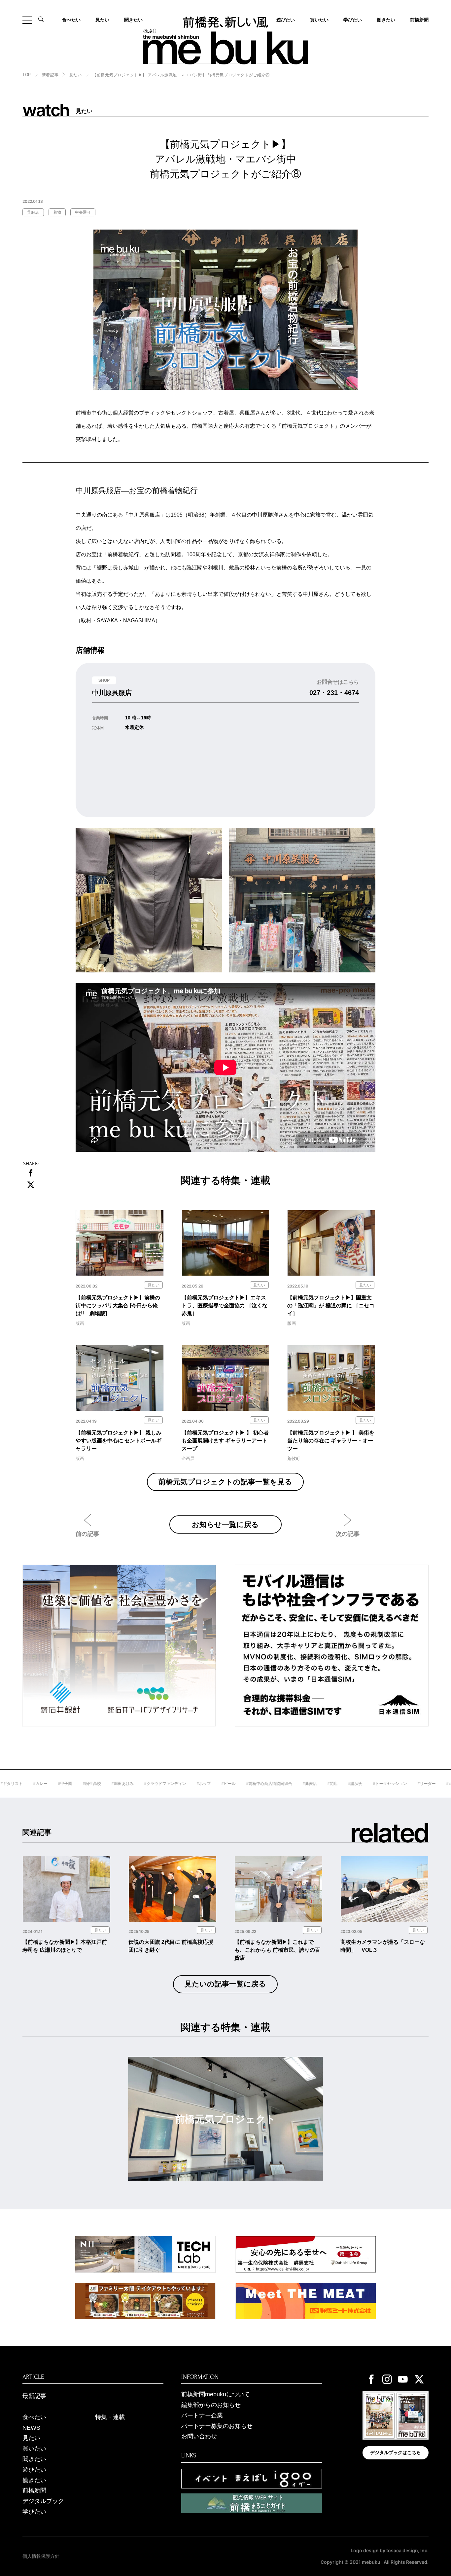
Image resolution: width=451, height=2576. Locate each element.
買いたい (319, 20)
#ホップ (156, 1784)
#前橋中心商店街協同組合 (221, 1784)
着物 (57, 212)
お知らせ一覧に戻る (225, 1524)
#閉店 (285, 1784)
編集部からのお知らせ (211, 2405)
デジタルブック (43, 2501)
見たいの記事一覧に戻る (225, 1984)
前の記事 (87, 1534)
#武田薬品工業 (412, 1784)
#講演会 (308, 1784)
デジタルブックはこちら (396, 2452)
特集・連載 (110, 2417)
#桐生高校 (44, 1784)
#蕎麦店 (262, 1784)
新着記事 (50, 75)
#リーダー (379, 1784)
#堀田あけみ (75, 1784)
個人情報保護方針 (41, 2556)
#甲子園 (17, 1784)
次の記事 (348, 1534)
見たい (102, 20)
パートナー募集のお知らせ (217, 2426)
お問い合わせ (199, 2436)
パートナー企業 (202, 2415)
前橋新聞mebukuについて (216, 2394)
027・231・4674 (334, 693)
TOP (27, 75)
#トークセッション (342, 1784)
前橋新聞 (419, 20)
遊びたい (34, 2470)
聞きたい (133, 20)
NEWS (31, 2428)
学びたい (353, 20)
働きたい (386, 20)
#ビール (181, 1784)
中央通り (83, 212)
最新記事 (34, 2396)
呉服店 (33, 212)
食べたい (71, 20)
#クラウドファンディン (117, 1784)
